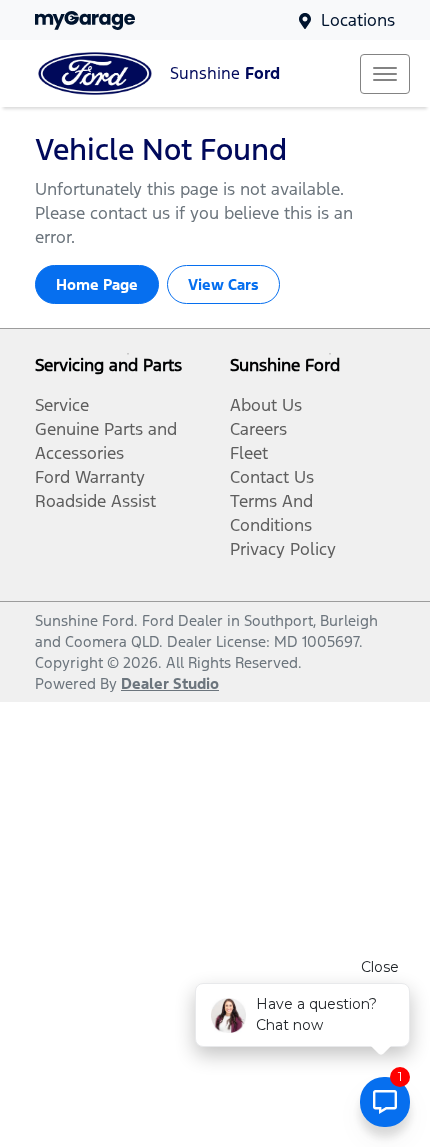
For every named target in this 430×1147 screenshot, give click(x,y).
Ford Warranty (90, 477)
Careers (258, 429)
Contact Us (272, 477)
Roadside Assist (95, 501)
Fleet (249, 453)
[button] (385, 74)
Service (62, 405)
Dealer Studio (170, 683)
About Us (266, 405)
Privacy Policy (283, 549)
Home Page (97, 284)
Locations (358, 20)
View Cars (223, 284)
